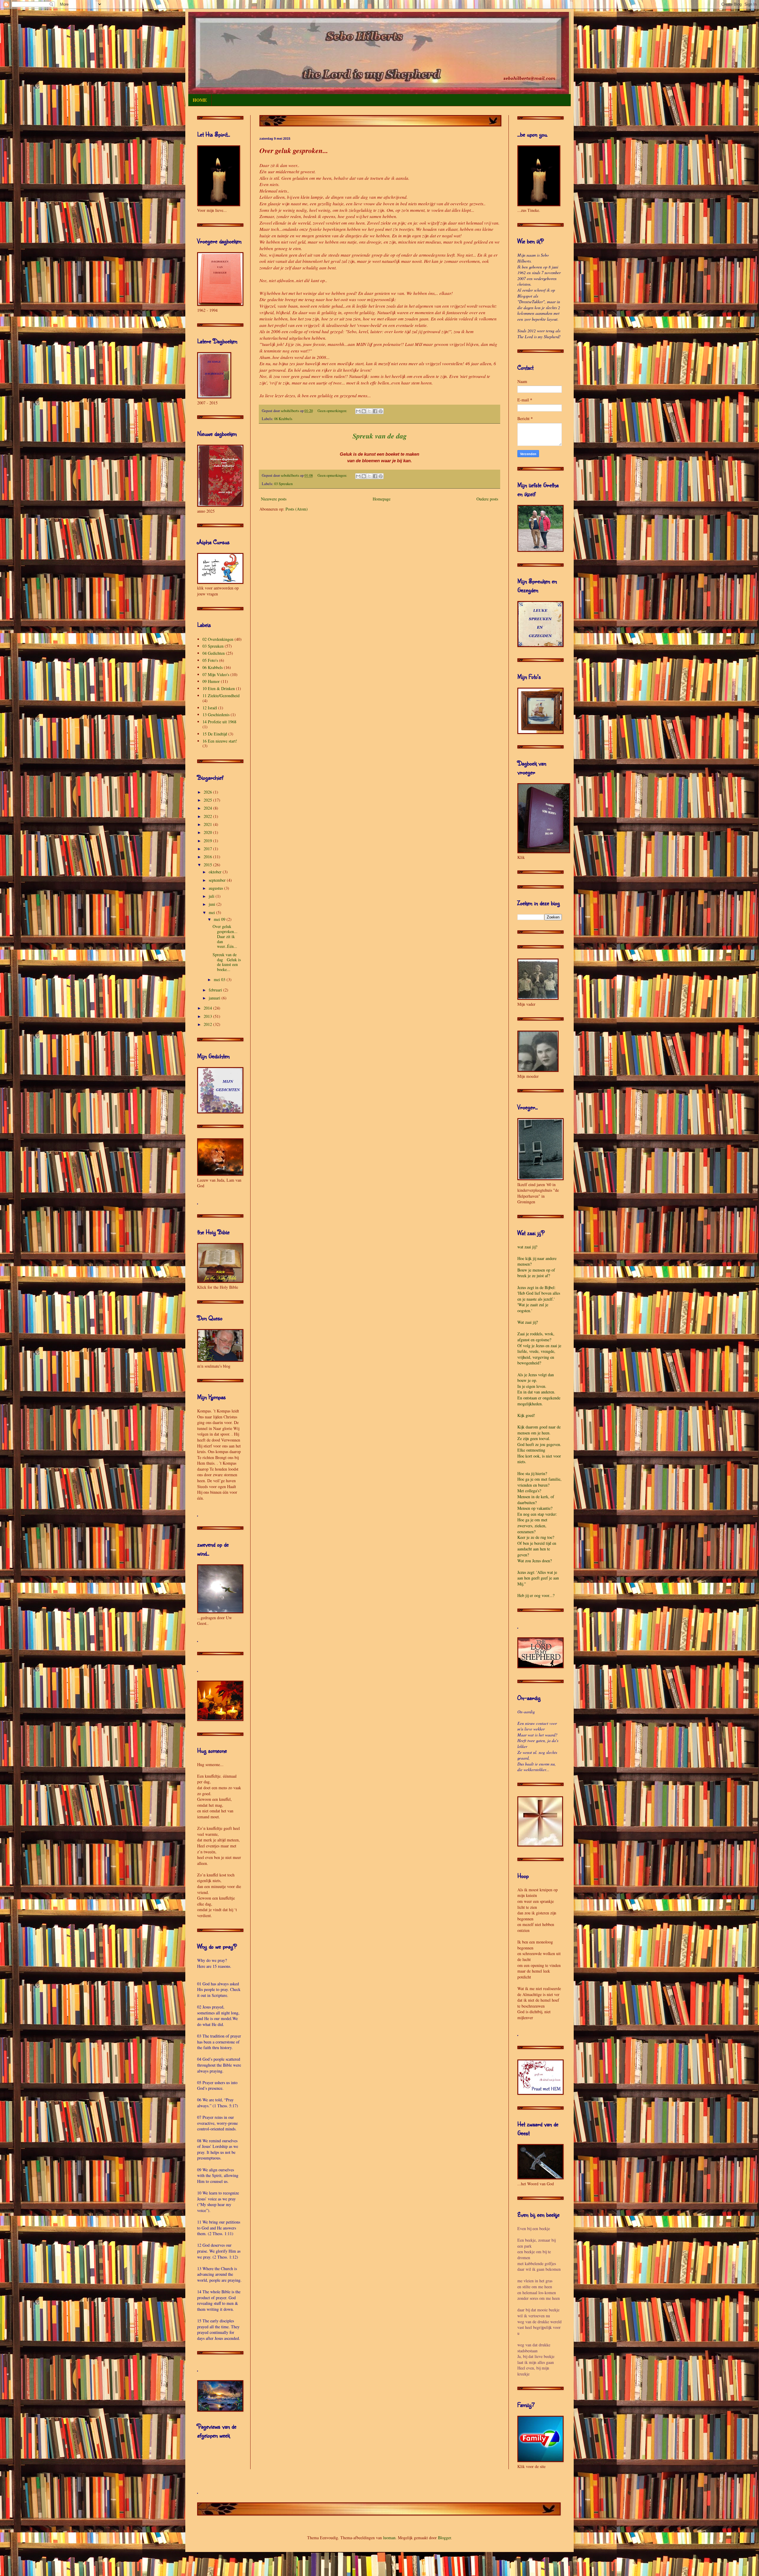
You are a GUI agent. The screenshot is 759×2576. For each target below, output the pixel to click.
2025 (208, 800)
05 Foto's (210, 660)
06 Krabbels (283, 419)
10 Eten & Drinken (219, 688)
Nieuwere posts (274, 499)
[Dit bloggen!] (364, 411)
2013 (208, 1016)
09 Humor (211, 681)
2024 (208, 808)
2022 (208, 816)
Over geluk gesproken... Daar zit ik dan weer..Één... (225, 936)
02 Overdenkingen (218, 639)
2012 (208, 1024)
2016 (208, 857)
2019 (208, 841)
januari (215, 998)
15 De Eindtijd (215, 734)
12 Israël (210, 708)
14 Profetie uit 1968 (219, 722)
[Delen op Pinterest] (381, 411)
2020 (208, 832)
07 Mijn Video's (216, 674)
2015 (208, 865)
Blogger (444, 2538)
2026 (208, 792)
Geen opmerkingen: (333, 411)
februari (216, 990)
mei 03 (220, 979)
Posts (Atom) (297, 509)
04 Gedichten (214, 653)
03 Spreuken (283, 484)
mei (212, 912)
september (218, 880)
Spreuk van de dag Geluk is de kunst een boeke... (227, 962)
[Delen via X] (369, 411)
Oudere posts (487, 499)
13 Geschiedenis (216, 715)
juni (213, 904)
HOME (200, 100)
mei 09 (220, 919)
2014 (208, 1008)
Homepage (382, 499)
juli (212, 896)
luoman (389, 2538)
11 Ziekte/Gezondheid (221, 696)
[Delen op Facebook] (375, 411)
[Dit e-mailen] (358, 411)
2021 (208, 824)
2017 (208, 849)
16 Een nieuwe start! (220, 741)
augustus (216, 888)
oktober (216, 872)
